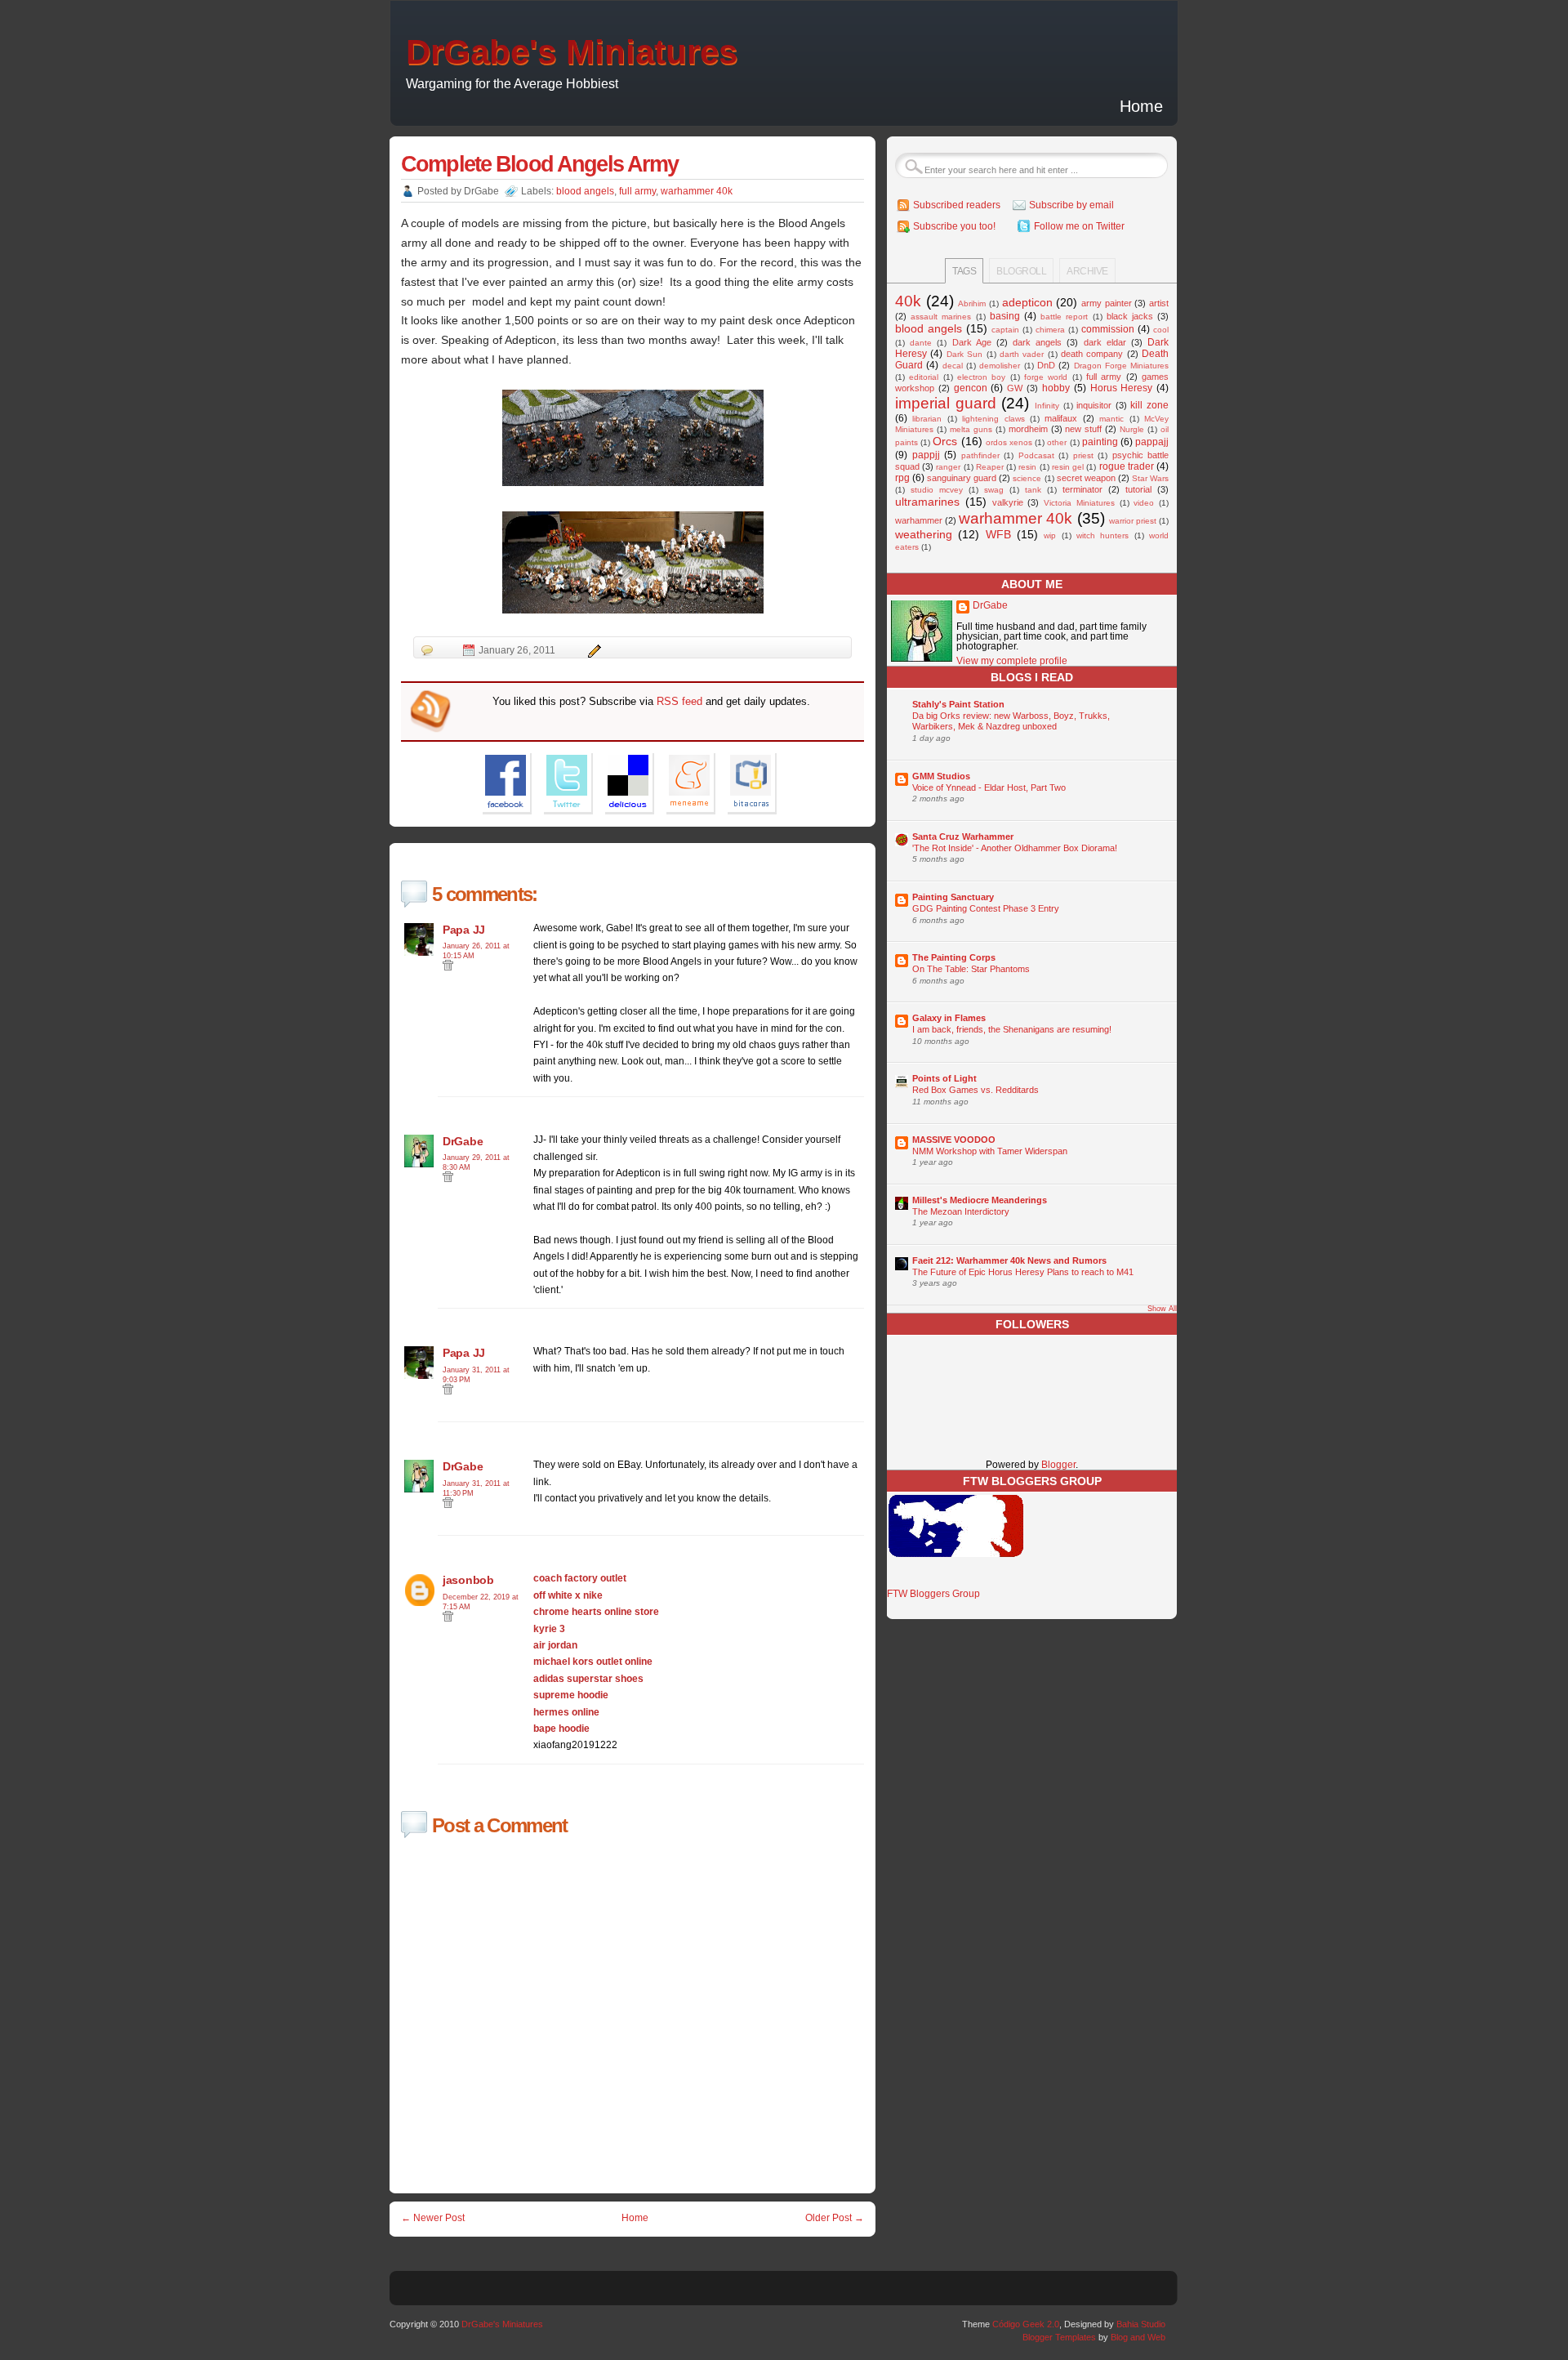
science (1027, 478)
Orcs (945, 441)
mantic (1111, 419)
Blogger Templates (1059, 2337)
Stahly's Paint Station (958, 704)
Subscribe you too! (954, 226)
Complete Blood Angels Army (539, 164)
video (1144, 503)
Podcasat (1036, 455)
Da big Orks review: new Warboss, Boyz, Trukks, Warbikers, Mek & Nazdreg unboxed (1011, 721)
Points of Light (944, 1078)
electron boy (981, 377)
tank (1033, 490)
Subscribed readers (957, 205)
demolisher (1000, 366)
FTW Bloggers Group (933, 1594)
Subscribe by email (1071, 205)
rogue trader (1127, 466)
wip (1050, 535)
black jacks (1130, 316)
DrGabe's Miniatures (572, 52)
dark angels (1037, 342)
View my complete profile (1012, 661)
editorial (924, 377)
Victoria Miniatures (1079, 503)
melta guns (971, 429)
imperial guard (946, 403)
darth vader (1022, 354)
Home (1141, 106)
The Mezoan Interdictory (961, 1211)
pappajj (1152, 442)
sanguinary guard (962, 478)
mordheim (1028, 429)
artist (1159, 303)
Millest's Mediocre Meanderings (980, 1200)
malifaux (1061, 418)
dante (921, 343)
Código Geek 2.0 (1026, 2324)
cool (1161, 330)
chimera (1050, 330)
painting (1100, 442)
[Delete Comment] (448, 968)
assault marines (941, 317)
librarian (927, 419)
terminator (1082, 489)
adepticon (1027, 302)
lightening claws (993, 419)
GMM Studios (941, 776)
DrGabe (463, 1141)
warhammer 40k (697, 191)
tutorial (1138, 489)
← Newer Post (433, 2218)
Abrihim (972, 303)
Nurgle (1132, 429)
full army (637, 191)
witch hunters (1102, 535)
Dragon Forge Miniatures (1122, 366)
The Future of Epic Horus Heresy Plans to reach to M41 (1023, 1272)
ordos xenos (1009, 442)
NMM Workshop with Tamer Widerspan (990, 1151)
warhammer (919, 520)
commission (1108, 329)
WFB (998, 534)
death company (1092, 354)
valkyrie (1008, 502)
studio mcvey (937, 490)
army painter (1107, 303)
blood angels (585, 191)
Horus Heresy (1122, 388)
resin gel (1068, 467)
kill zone (1149, 405)
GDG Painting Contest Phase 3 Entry (986, 908)
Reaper (990, 467)
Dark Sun (964, 354)
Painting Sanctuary (953, 897)
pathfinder (980, 455)
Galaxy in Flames (949, 1018)
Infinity (1047, 406)
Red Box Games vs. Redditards (976, 1090)
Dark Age (972, 342)
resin (1027, 467)
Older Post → (835, 2218)
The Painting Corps (954, 957)
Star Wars (1150, 478)
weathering (924, 534)
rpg (902, 478)
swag (994, 490)
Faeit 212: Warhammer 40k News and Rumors (1009, 1260)
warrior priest (1133, 521)
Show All (1162, 1309)
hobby (1056, 388)
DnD (1046, 365)
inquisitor (1094, 405)
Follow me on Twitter (1079, 226)
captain (1005, 330)
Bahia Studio (1141, 2324)
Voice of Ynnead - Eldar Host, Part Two (989, 787)
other (1057, 442)
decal (953, 366)
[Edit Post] (592, 650)
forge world (1046, 377)
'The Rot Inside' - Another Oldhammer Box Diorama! (1015, 848)
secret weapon (1086, 478)
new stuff (1083, 429)
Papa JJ (464, 930)
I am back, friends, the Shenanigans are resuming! (1012, 1029)
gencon (971, 388)
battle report (1064, 317)
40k (908, 301)
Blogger (1058, 1465)
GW (1015, 388)
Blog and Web (1138, 2337)
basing (1005, 316)
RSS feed (679, 701)
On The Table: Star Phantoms (971, 969)
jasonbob (468, 1580)
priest (1083, 455)
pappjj (926, 455)
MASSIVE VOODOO (954, 1140)
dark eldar (1105, 342)
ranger (948, 467)
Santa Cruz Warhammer (963, 836)
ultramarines (927, 502)
